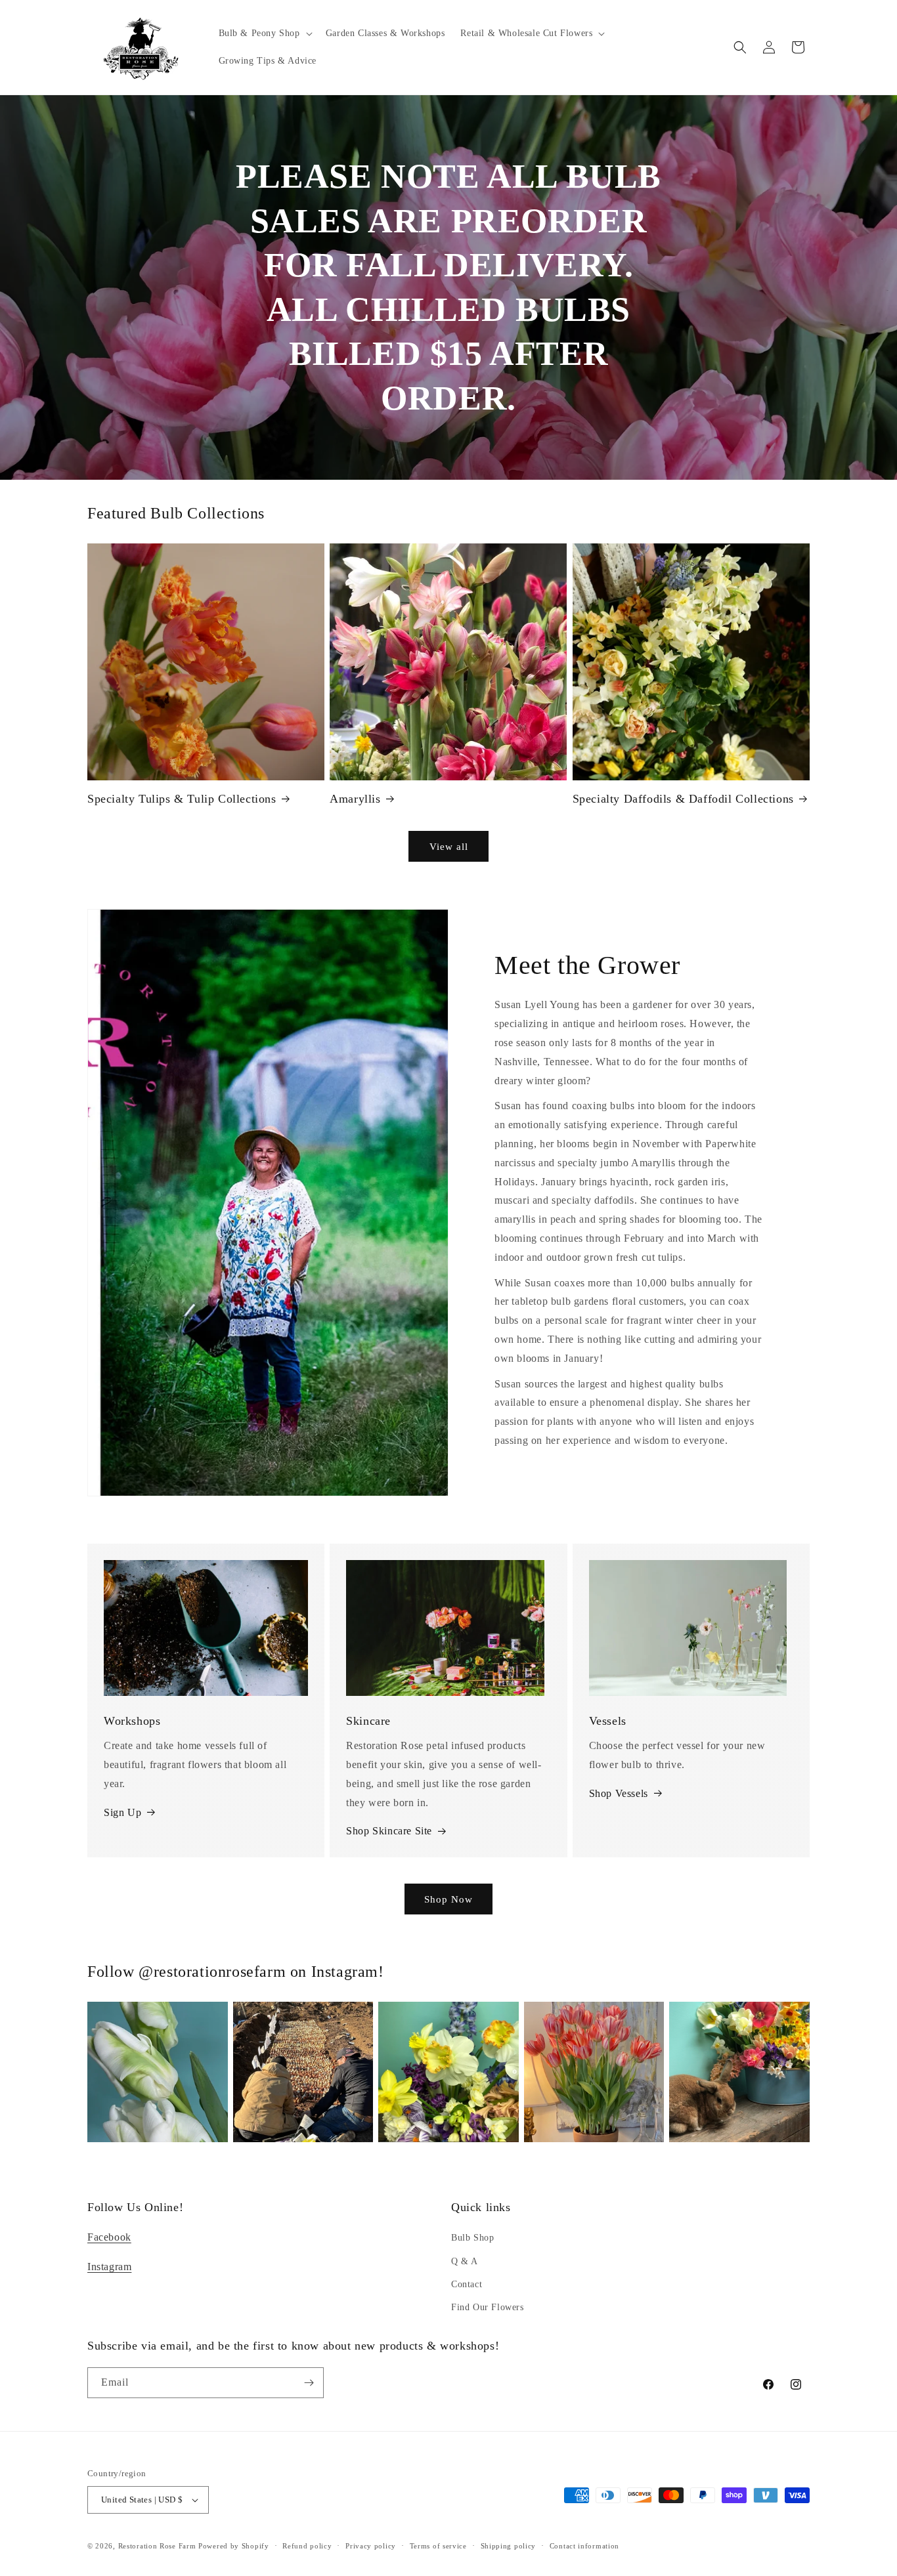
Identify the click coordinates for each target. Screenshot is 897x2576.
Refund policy (307, 2546)
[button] (264, 33)
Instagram (109, 2267)
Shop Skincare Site (389, 1831)
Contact (467, 2284)
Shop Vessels (619, 1793)
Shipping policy (509, 2546)
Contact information (584, 2546)
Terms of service (438, 2546)
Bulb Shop (472, 2238)
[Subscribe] (309, 2383)
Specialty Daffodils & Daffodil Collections (683, 799)
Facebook (109, 2237)
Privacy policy (371, 2546)
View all (449, 847)
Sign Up (122, 1812)
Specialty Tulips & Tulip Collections (182, 799)
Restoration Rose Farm (157, 2546)
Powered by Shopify (234, 2546)
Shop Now (448, 1899)
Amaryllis (355, 799)
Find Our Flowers (488, 2307)
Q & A (465, 2261)
